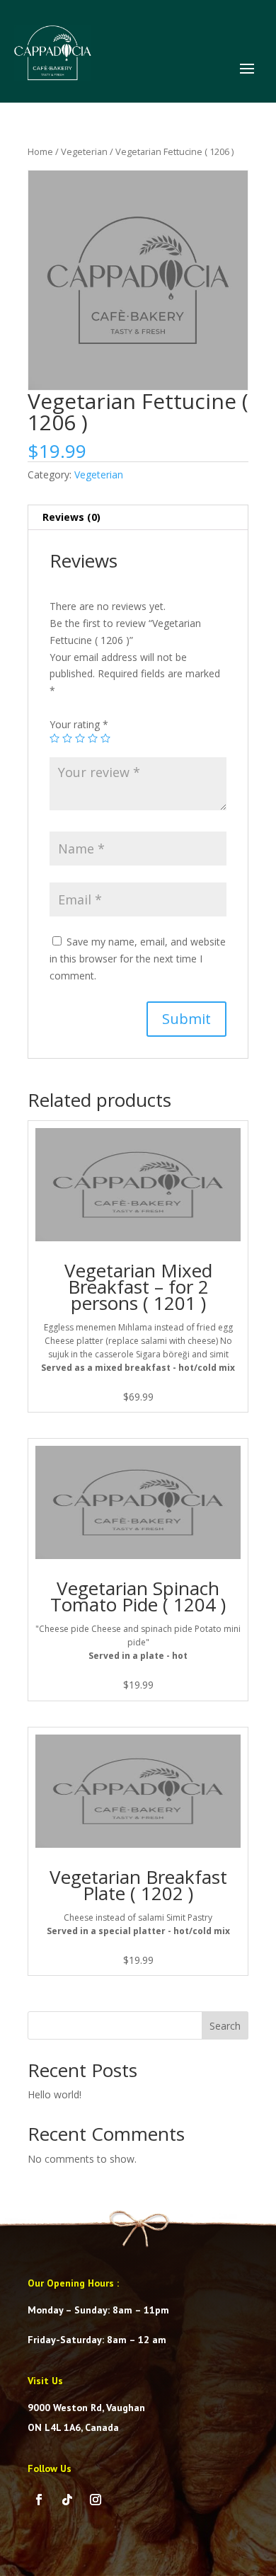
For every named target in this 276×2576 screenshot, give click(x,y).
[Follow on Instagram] (96, 2500)
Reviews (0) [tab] (71, 517)
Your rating (79, 724)
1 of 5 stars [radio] (54, 738)
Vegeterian (84, 151)
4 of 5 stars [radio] (93, 738)
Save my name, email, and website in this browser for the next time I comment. (138, 959)
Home (40, 151)
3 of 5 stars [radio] (80, 738)
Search (225, 2026)
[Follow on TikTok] (67, 2500)
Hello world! (54, 2094)
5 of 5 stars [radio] (105, 738)
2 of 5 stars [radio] (67, 738)
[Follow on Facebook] (39, 2500)
